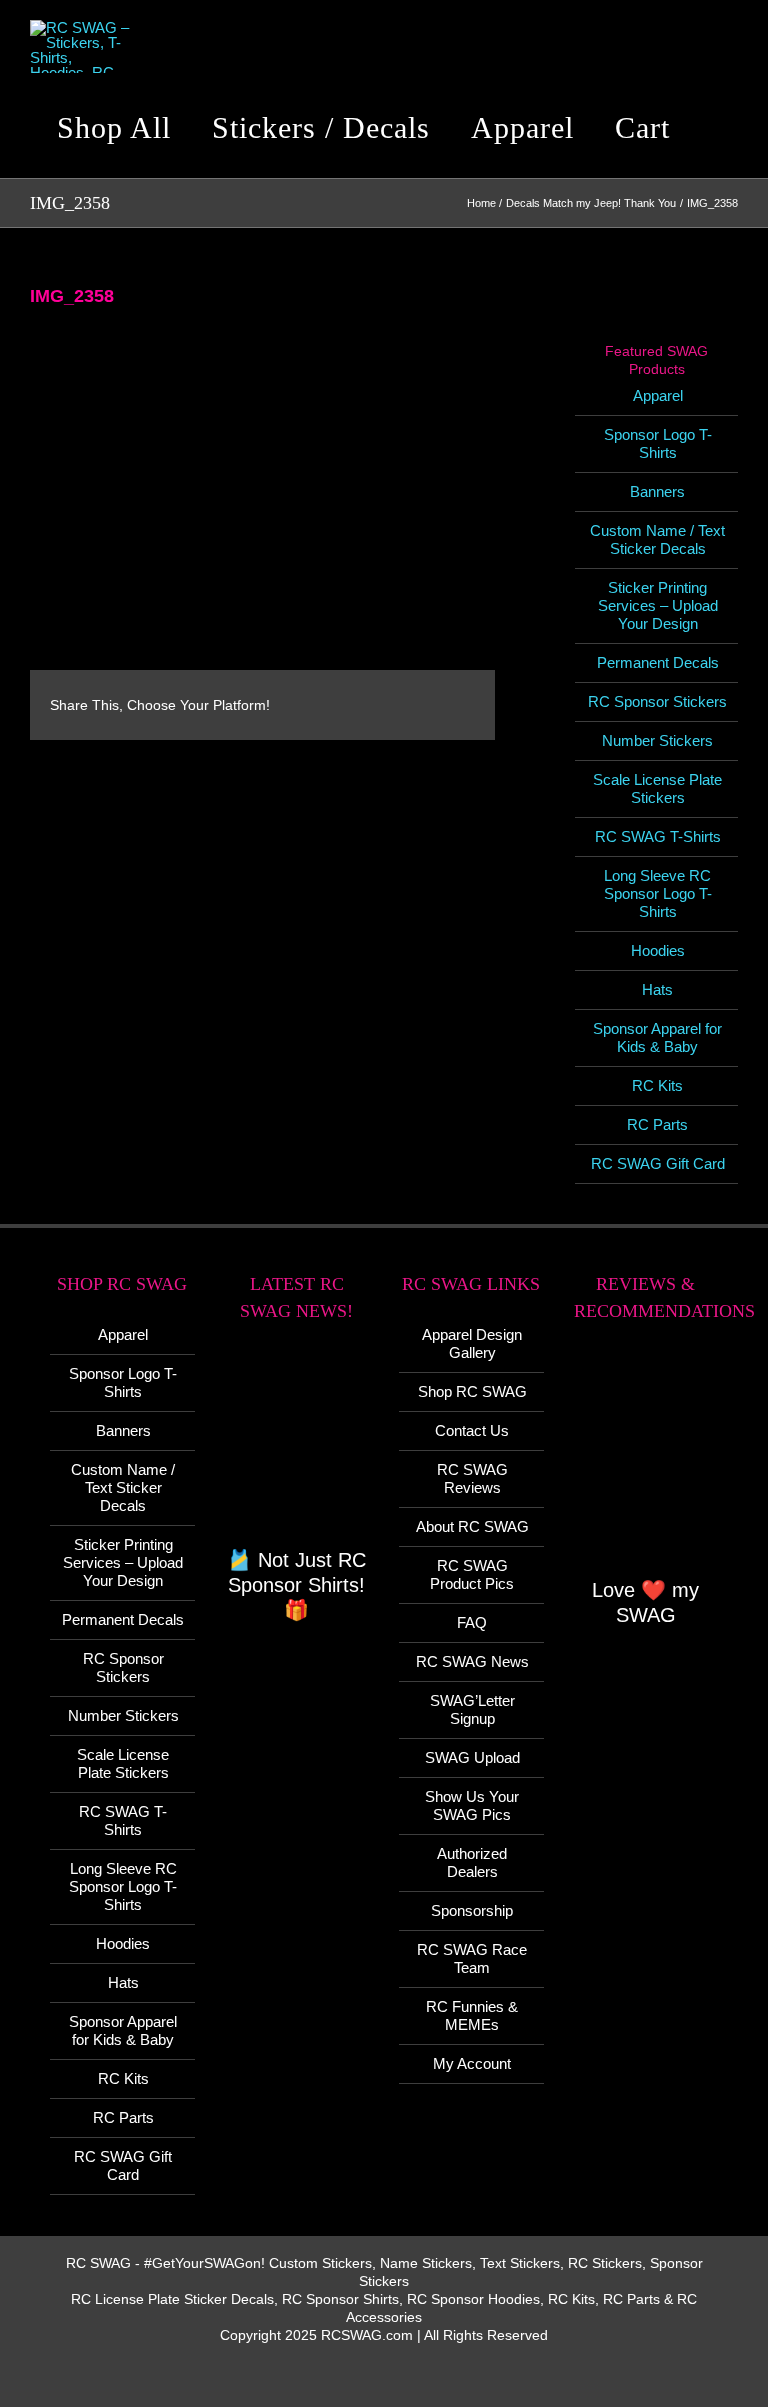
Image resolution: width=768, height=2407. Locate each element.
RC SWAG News (472, 1661)
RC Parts (657, 1124)
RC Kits (657, 1085)
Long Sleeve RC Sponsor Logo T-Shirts (658, 893)
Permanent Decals (658, 662)
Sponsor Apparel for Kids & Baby (657, 1037)
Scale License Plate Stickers (657, 788)
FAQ (472, 1622)
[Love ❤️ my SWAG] (646, 1460)
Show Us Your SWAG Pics (472, 1805)
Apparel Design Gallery (472, 1343)
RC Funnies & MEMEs (472, 2015)
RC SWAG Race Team (472, 1958)
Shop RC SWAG (472, 1391)
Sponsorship (472, 1910)
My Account (472, 2063)
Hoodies (658, 950)
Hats (657, 989)
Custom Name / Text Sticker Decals (657, 539)
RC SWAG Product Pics (472, 1574)
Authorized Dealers (472, 1862)
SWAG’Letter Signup (472, 1709)
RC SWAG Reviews (472, 1478)
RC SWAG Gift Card (658, 1163)
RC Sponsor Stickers (657, 701)
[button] (722, 128)
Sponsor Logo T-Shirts (658, 443)
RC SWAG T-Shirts (658, 836)
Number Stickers (657, 740)
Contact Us (472, 1430)
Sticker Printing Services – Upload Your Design (658, 605)
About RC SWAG (472, 1526)
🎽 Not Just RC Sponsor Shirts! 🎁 (296, 1585)
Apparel (658, 395)
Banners (657, 491)
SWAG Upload (472, 1757)
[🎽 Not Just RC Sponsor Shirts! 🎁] (297, 1445)
